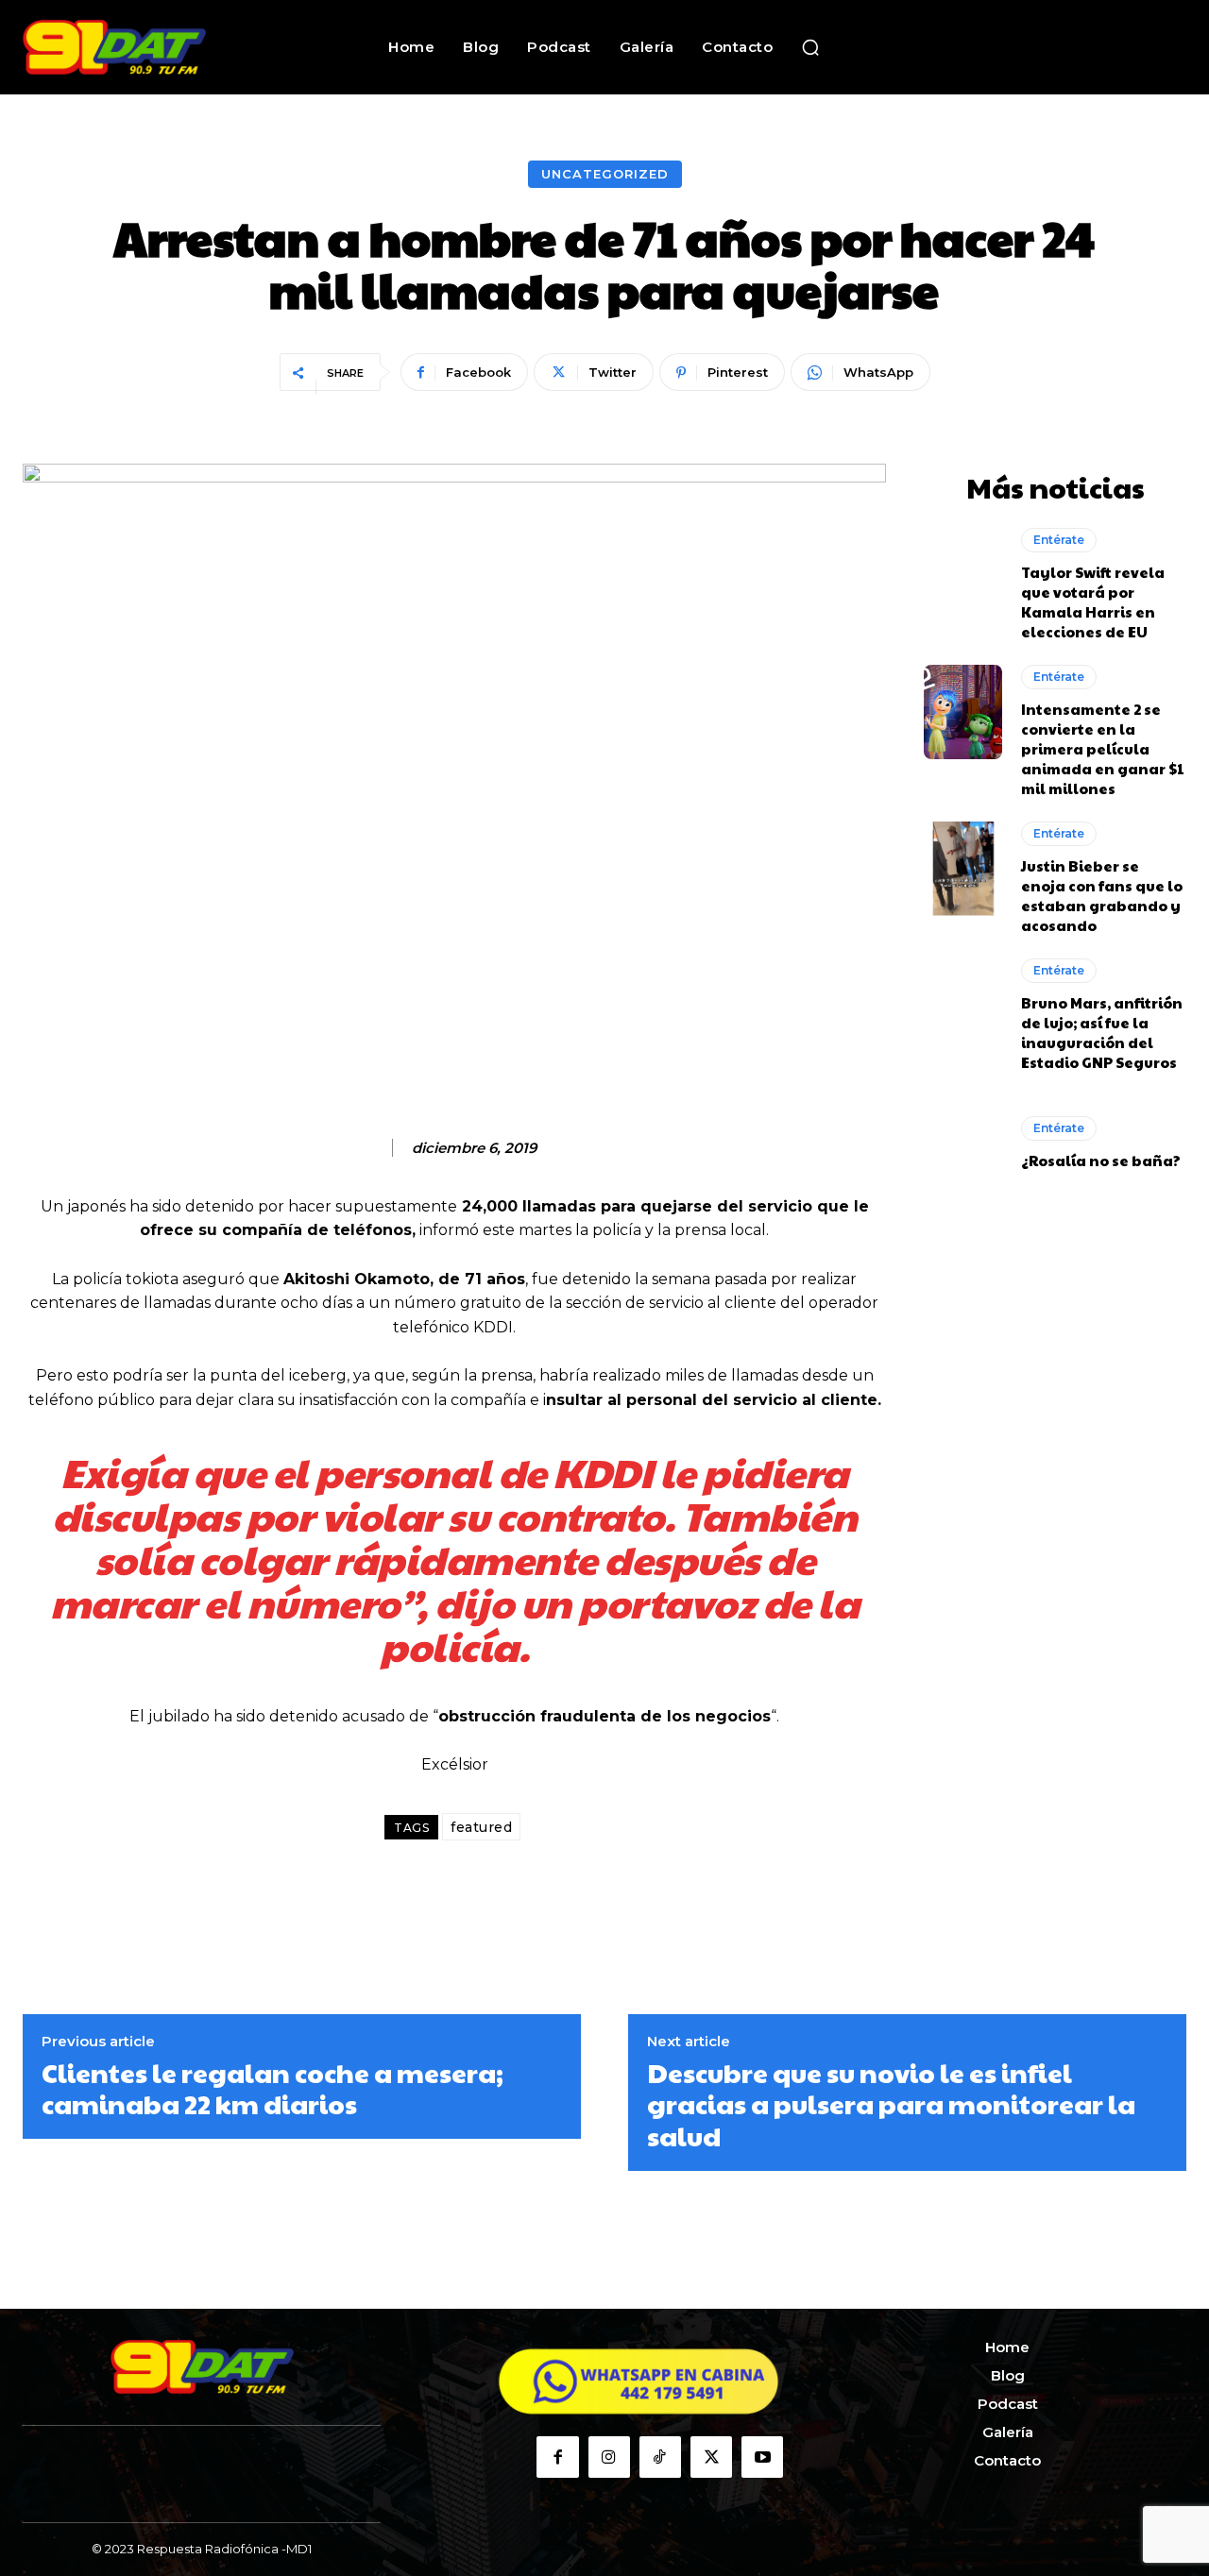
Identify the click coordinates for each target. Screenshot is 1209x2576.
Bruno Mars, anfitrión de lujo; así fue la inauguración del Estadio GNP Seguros (1102, 1032)
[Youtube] (762, 2457)
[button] (810, 47)
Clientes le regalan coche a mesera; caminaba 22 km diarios (272, 2088)
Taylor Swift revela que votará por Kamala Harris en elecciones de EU (1093, 602)
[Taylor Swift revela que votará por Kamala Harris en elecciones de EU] (963, 575)
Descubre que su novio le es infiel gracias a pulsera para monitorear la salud (891, 2104)
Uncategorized (605, 174)
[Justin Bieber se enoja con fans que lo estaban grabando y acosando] (963, 869)
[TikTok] (660, 2457)
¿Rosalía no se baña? (1101, 1160)
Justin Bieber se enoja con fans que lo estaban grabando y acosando (1102, 895)
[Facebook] (557, 2457)
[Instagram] (609, 2457)
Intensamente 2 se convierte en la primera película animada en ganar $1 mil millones (1103, 748)
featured (481, 1827)
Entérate (1059, 540)
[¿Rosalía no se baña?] (963, 1143)
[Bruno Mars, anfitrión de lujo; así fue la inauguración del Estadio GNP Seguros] (963, 1006)
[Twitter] (711, 2457)
